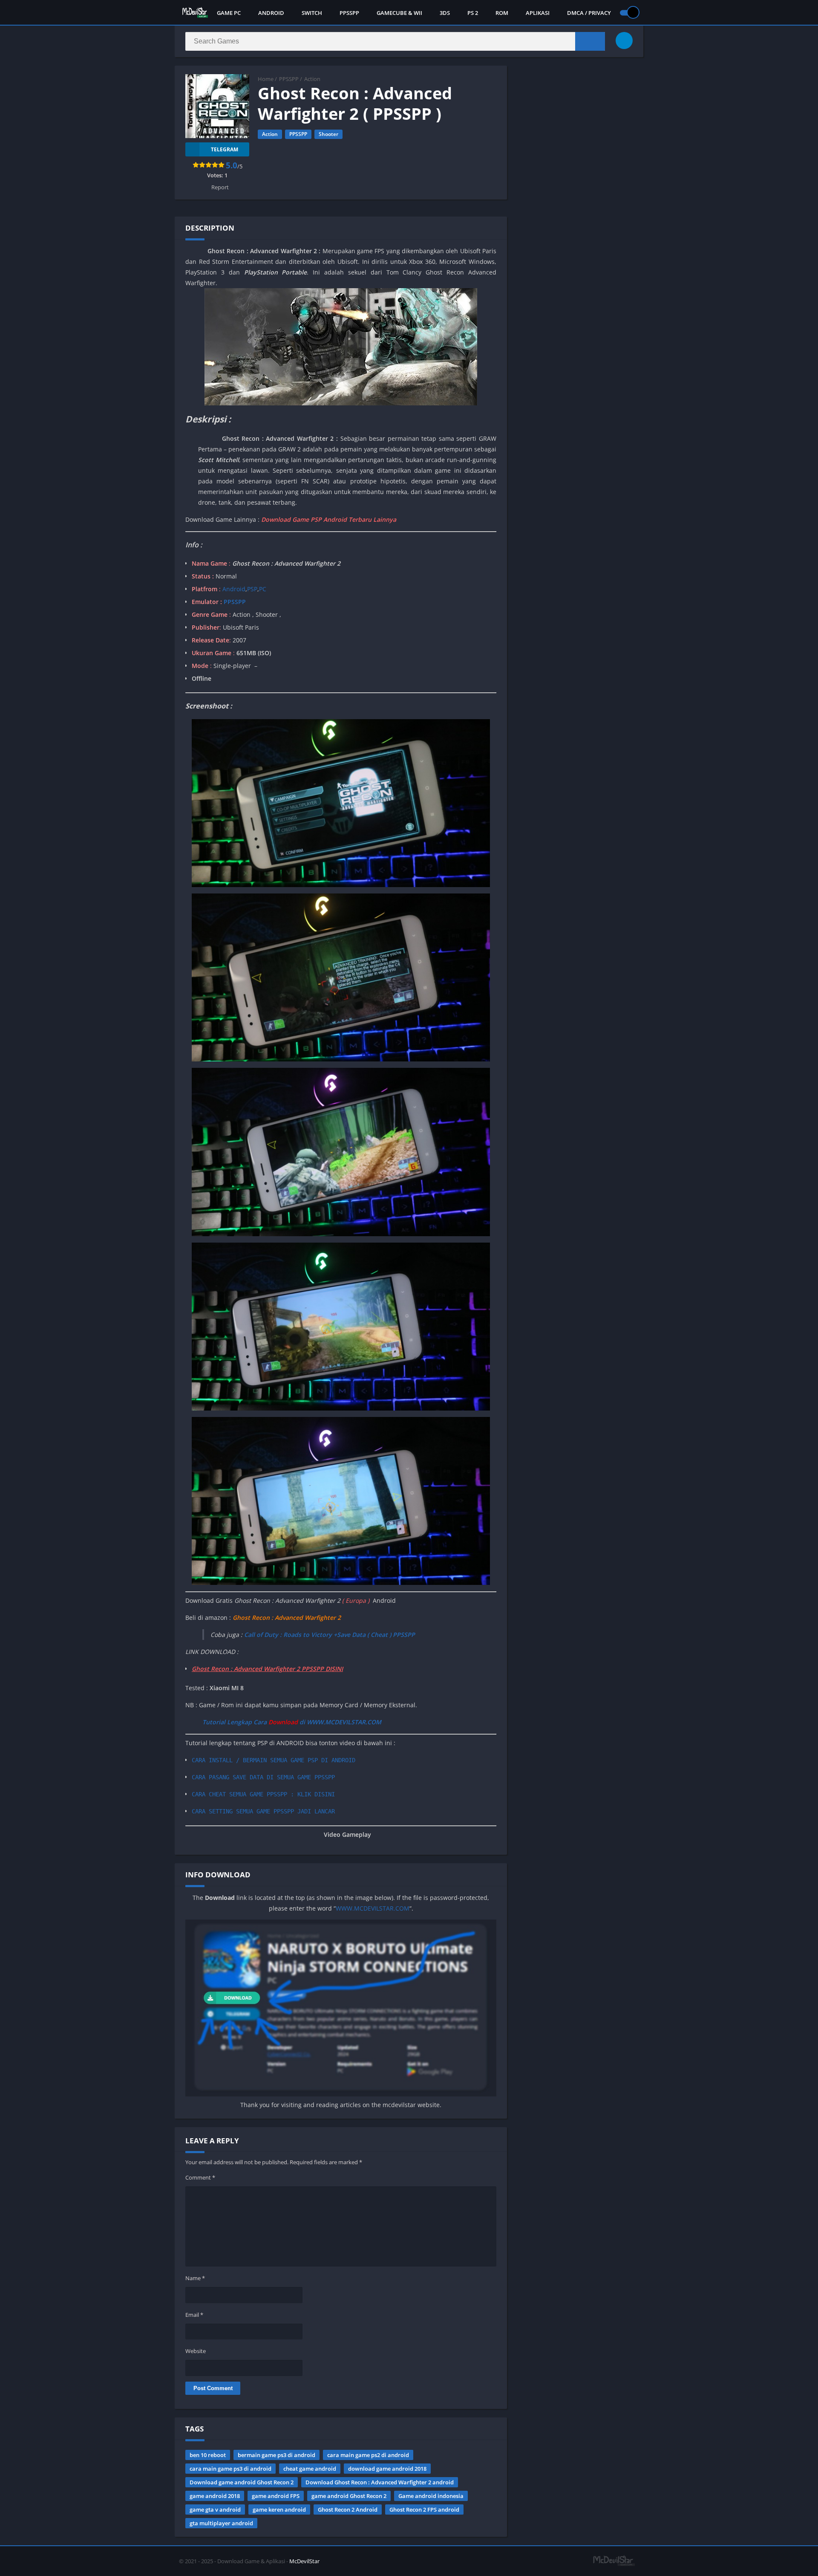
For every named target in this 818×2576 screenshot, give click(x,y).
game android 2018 (215, 2496)
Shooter (328, 134)
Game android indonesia (431, 2496)
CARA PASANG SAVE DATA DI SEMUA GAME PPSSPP (263, 1777)
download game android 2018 (387, 2469)
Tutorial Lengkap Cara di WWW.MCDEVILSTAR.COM (292, 1722)
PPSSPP (349, 13)
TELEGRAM (225, 149)
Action (312, 79)
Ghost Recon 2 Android (348, 2510)
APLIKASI (538, 13)
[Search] (590, 41)
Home (266, 79)
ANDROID (271, 13)
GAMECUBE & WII (399, 13)
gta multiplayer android (221, 2523)
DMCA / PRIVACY (589, 13)
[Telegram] (624, 40)
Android (233, 589)
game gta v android (215, 2510)
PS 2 (473, 13)
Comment (200, 2177)
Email (194, 2315)
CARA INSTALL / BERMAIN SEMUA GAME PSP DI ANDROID (274, 1760)
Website (196, 2351)
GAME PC (229, 13)
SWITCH (312, 13)
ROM (502, 13)
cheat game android (310, 2469)
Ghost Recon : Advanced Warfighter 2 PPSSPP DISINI (267, 1669)
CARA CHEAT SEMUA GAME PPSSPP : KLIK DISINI (263, 1794)
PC (263, 589)
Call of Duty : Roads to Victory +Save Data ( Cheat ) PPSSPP (330, 1635)
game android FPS (276, 2496)
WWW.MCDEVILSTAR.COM (373, 1908)
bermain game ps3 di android (277, 2455)
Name (195, 2278)
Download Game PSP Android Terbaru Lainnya (329, 519)
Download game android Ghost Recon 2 (242, 2482)
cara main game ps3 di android (230, 2469)
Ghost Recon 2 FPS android (424, 2510)
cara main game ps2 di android (368, 2455)
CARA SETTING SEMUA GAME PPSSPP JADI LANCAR (263, 1811)
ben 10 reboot (208, 2455)
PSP (252, 589)
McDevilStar (304, 2561)
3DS (445, 13)
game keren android (279, 2510)
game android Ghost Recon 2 (349, 2496)
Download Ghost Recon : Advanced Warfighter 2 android (380, 2482)
